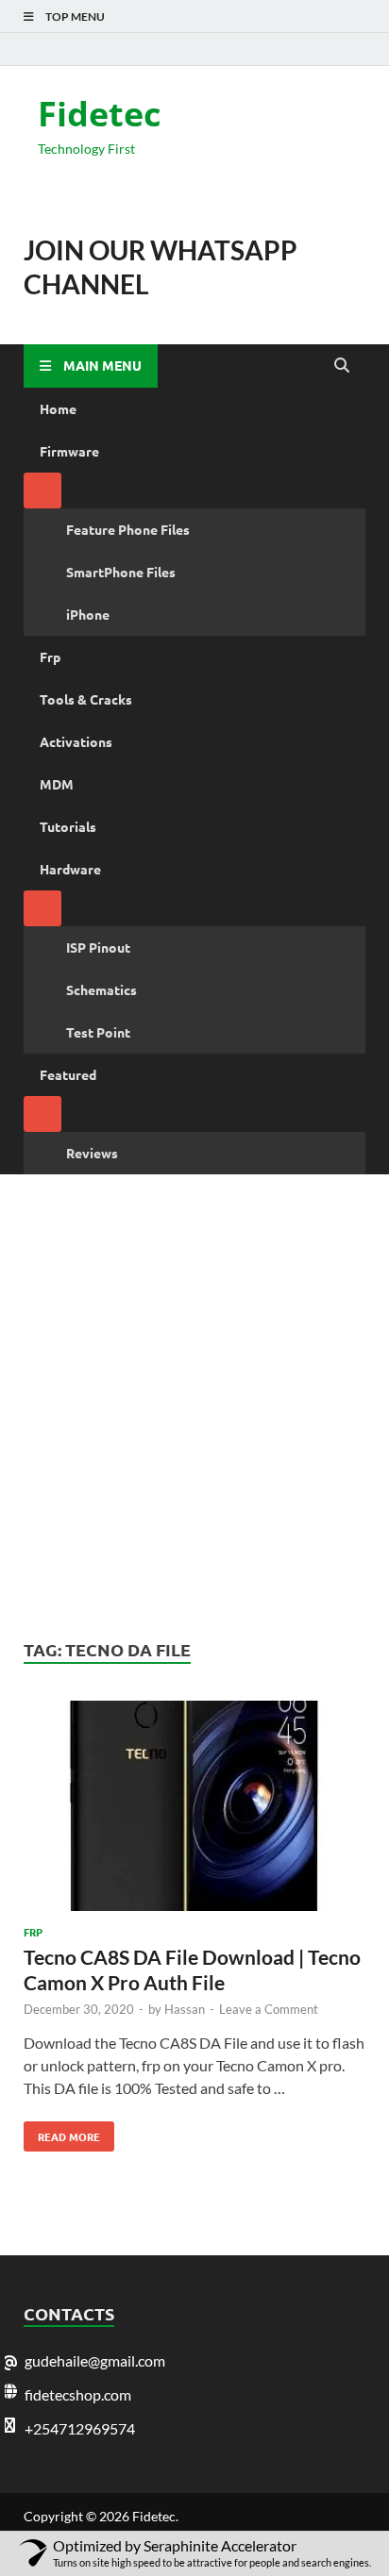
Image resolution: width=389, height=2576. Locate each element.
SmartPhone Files (121, 572)
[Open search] (342, 366)
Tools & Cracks (86, 699)
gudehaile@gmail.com (95, 2360)
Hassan (185, 2009)
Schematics (101, 989)
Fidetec (100, 114)
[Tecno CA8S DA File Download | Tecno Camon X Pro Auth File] (194, 1809)
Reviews (92, 1153)
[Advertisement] (194, 1406)
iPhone (88, 614)
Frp (50, 656)
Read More (62, 2133)
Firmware (69, 451)
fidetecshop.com (78, 2394)
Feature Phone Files (128, 529)
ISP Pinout (98, 947)
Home (58, 408)
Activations (76, 741)
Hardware (70, 869)
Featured (68, 1074)
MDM (57, 784)
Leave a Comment (269, 2009)
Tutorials (68, 826)
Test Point (98, 1032)
